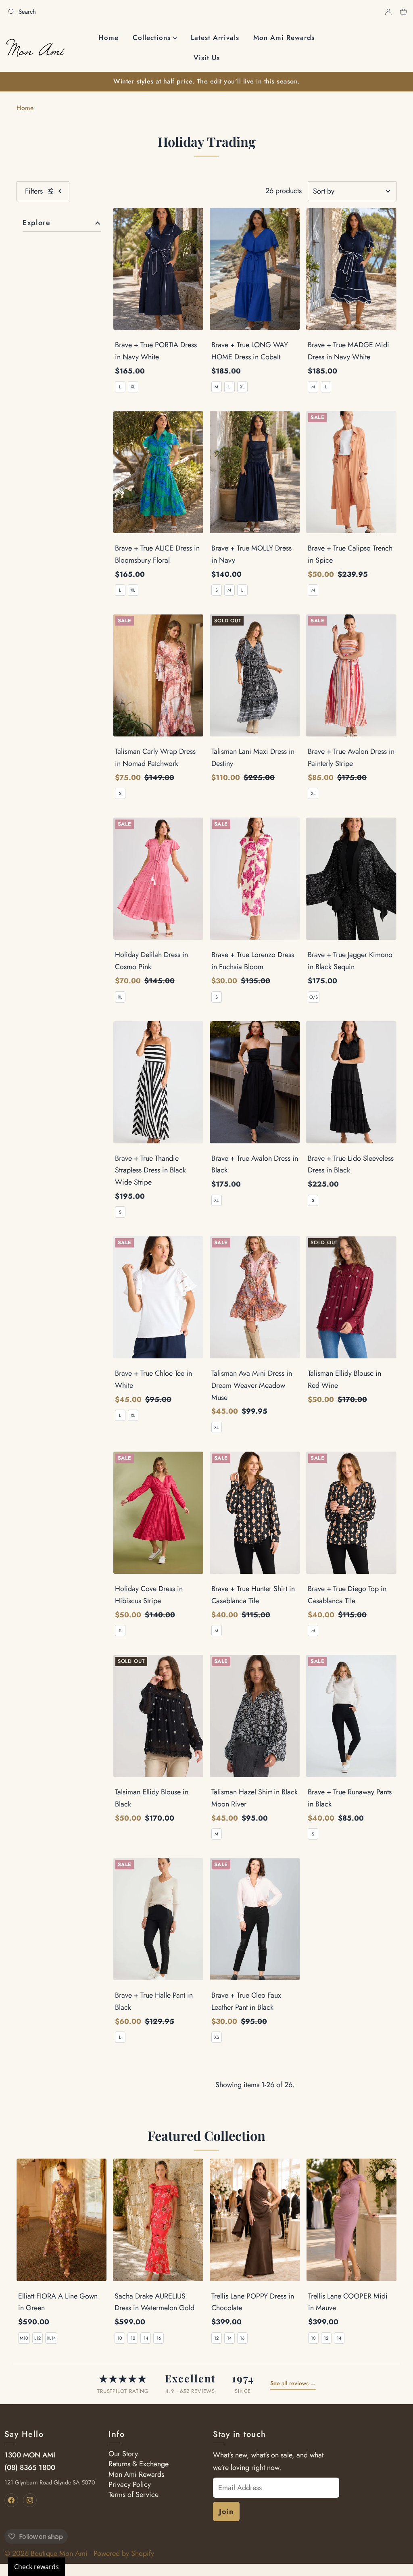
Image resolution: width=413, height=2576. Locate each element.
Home (108, 38)
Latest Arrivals (215, 38)
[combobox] (104, 12)
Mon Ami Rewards (284, 38)
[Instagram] (30, 2500)
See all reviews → (293, 2383)
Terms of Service (133, 2495)
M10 (24, 2338)
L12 (38, 2338)
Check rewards (37, 2567)
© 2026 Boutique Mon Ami (46, 2553)
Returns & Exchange (139, 2464)
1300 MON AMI (30, 2455)
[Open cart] (404, 12)
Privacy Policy (130, 2484)
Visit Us (207, 58)
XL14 (51, 2338)
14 (146, 2338)
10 (120, 2338)
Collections (153, 38)
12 (133, 2338)
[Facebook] (11, 2500)
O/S (314, 997)
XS (217, 2037)
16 (159, 2338)
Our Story (123, 2454)
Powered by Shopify (124, 2553)
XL (133, 387)
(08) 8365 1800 (30, 2468)
